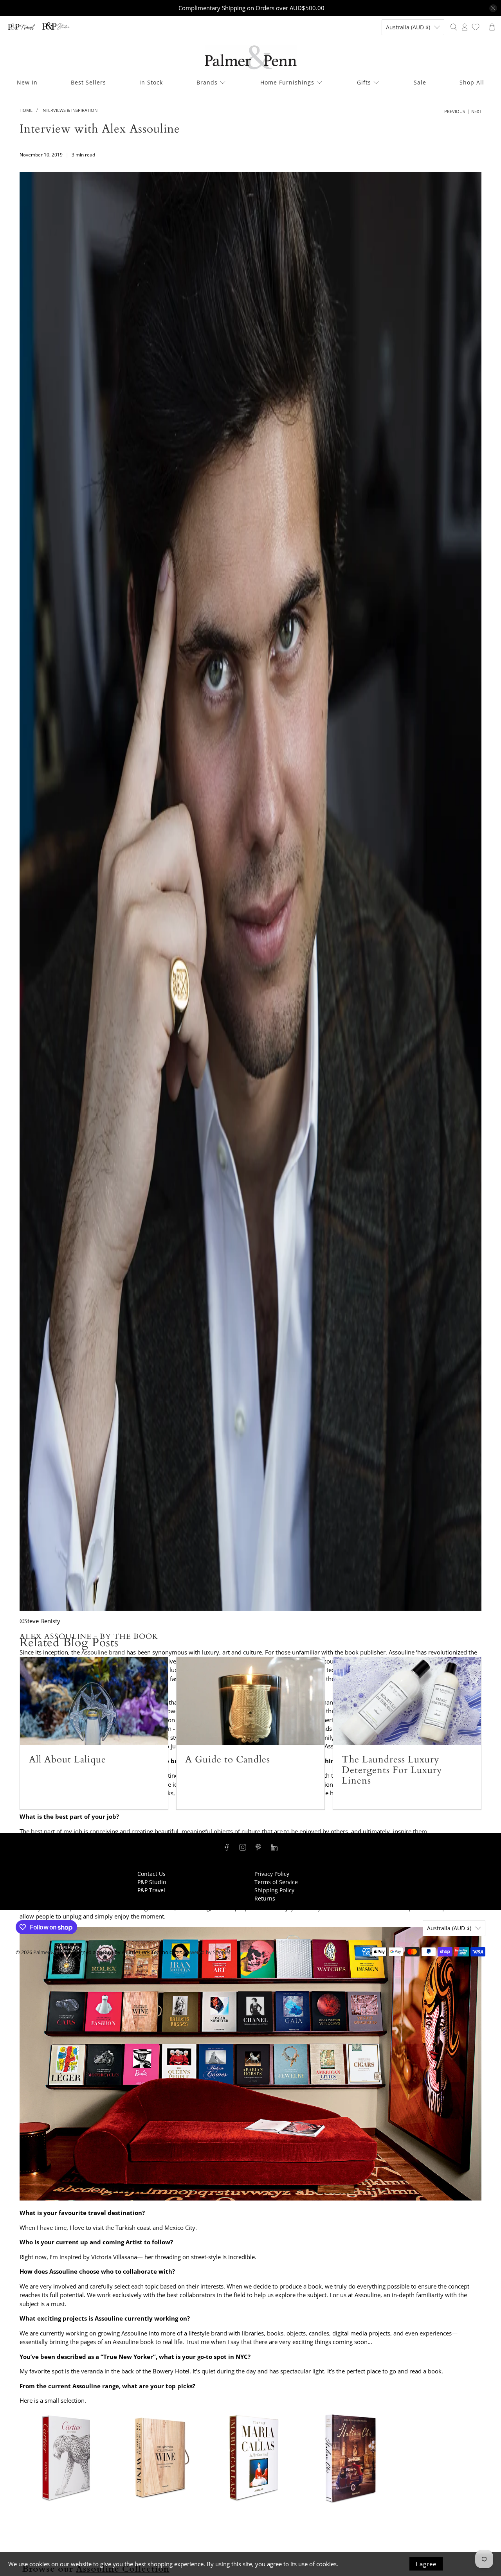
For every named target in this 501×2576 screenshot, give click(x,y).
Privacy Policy (272, 1874)
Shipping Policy (274, 1890)
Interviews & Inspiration (69, 110)
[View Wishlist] (476, 27)
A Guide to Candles (228, 1760)
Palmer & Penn (50, 1952)
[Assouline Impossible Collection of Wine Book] (160, 2502)
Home (26, 110)
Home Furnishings (287, 82)
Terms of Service (276, 1882)
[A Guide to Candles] (250, 1701)
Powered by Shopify (207, 1952)
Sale (420, 82)
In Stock (151, 82)
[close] (493, 8)
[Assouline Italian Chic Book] (348, 2502)
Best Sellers (88, 82)
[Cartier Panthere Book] (67, 2502)
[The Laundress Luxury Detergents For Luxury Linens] (407, 1701)
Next (476, 111)
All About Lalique (68, 1760)
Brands (207, 82)
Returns (265, 1898)
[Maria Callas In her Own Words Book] (254, 2502)
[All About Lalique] (94, 1701)
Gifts (364, 82)
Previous (455, 111)
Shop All (472, 82)
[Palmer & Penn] (251, 57)
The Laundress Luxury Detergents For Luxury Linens (392, 1770)
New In (27, 82)
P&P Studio (152, 1882)
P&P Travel (151, 1890)
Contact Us (151, 1874)
